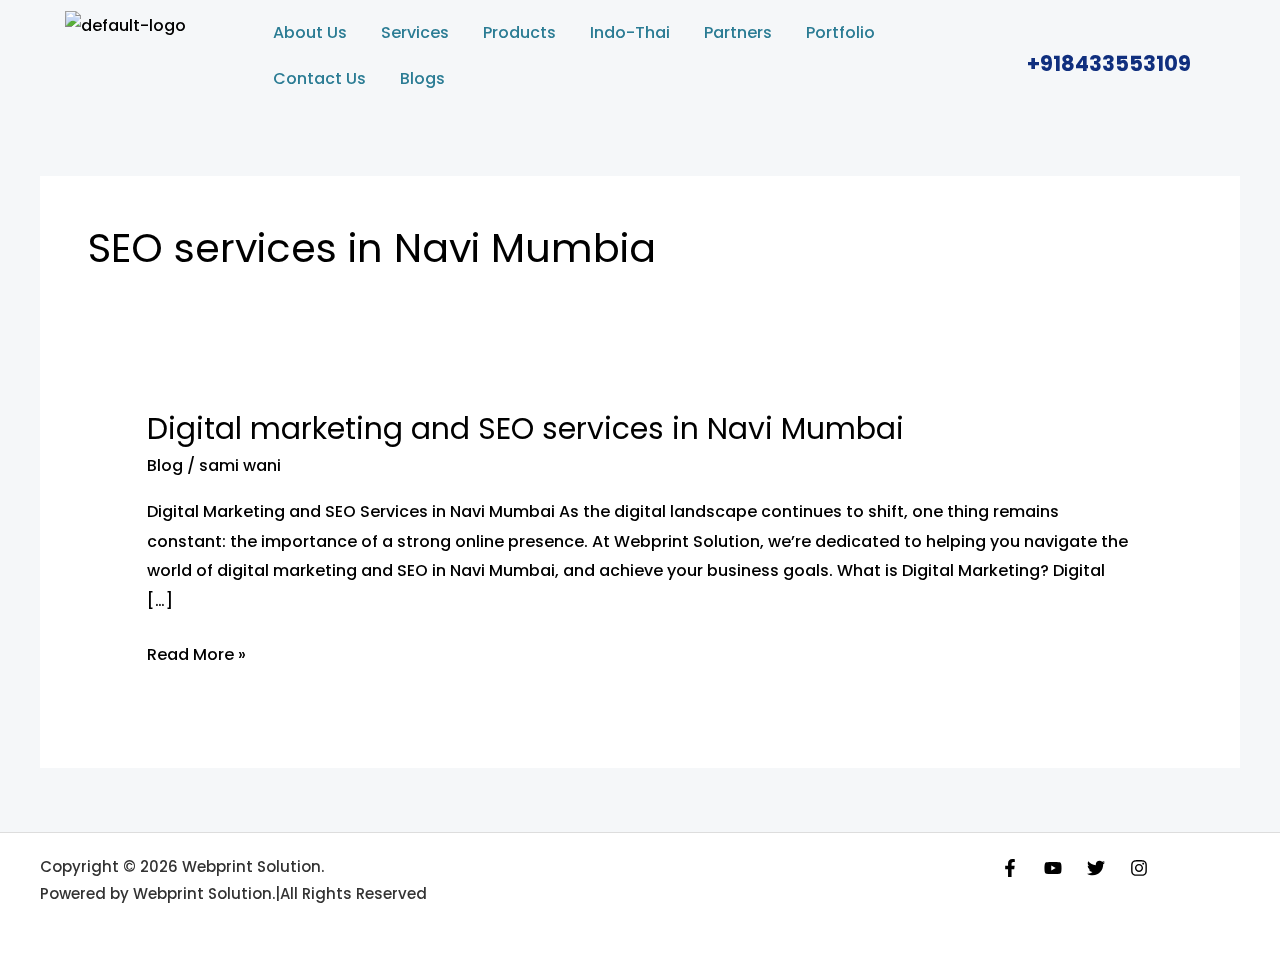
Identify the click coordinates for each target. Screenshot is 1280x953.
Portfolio (840, 32)
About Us (310, 32)
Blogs (422, 78)
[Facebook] (1010, 868)
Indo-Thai (630, 32)
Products (519, 32)
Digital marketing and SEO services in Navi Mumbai (525, 428)
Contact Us (319, 78)
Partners (738, 32)
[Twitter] (1096, 868)
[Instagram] (1139, 868)
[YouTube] (1053, 868)
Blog (165, 465)
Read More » (196, 653)
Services (415, 32)
